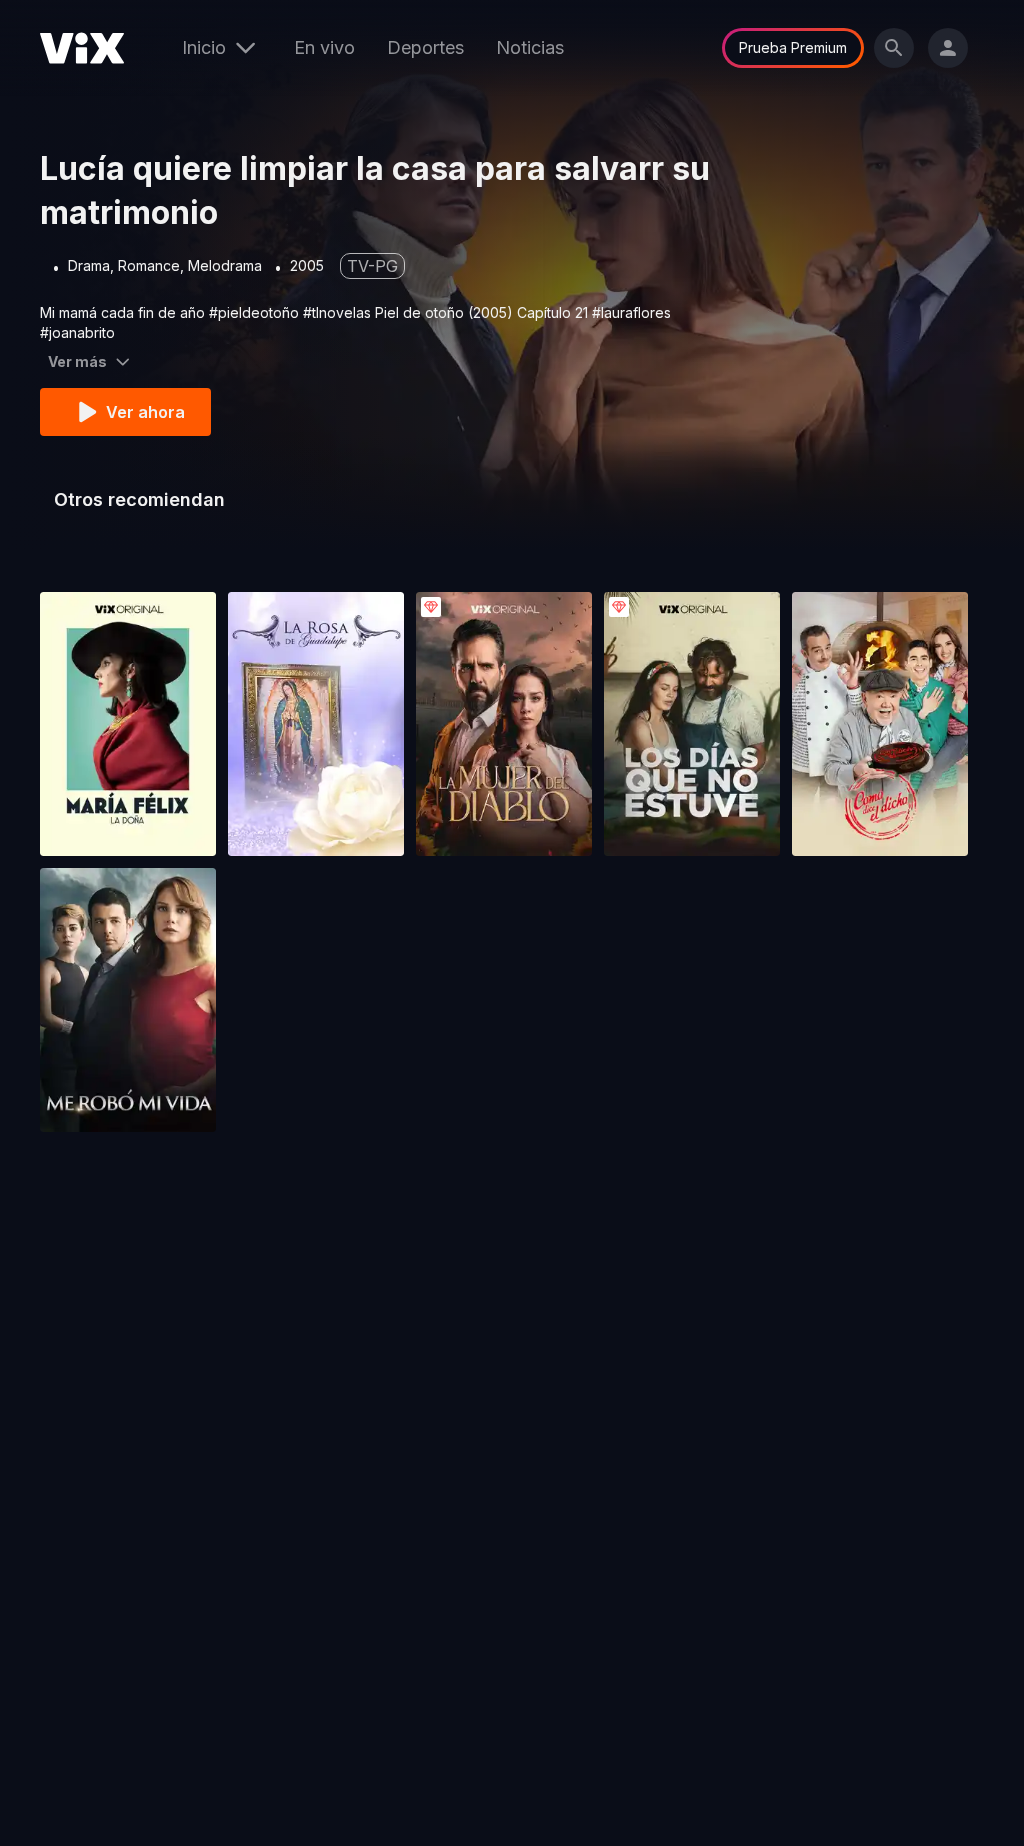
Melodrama (225, 265)
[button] (128, 724)
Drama (89, 265)
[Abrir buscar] (894, 48)
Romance (149, 265)
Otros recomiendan (139, 499)
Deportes (425, 47)
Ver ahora (145, 412)
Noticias (530, 47)
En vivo (324, 47)
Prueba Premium (793, 47)
